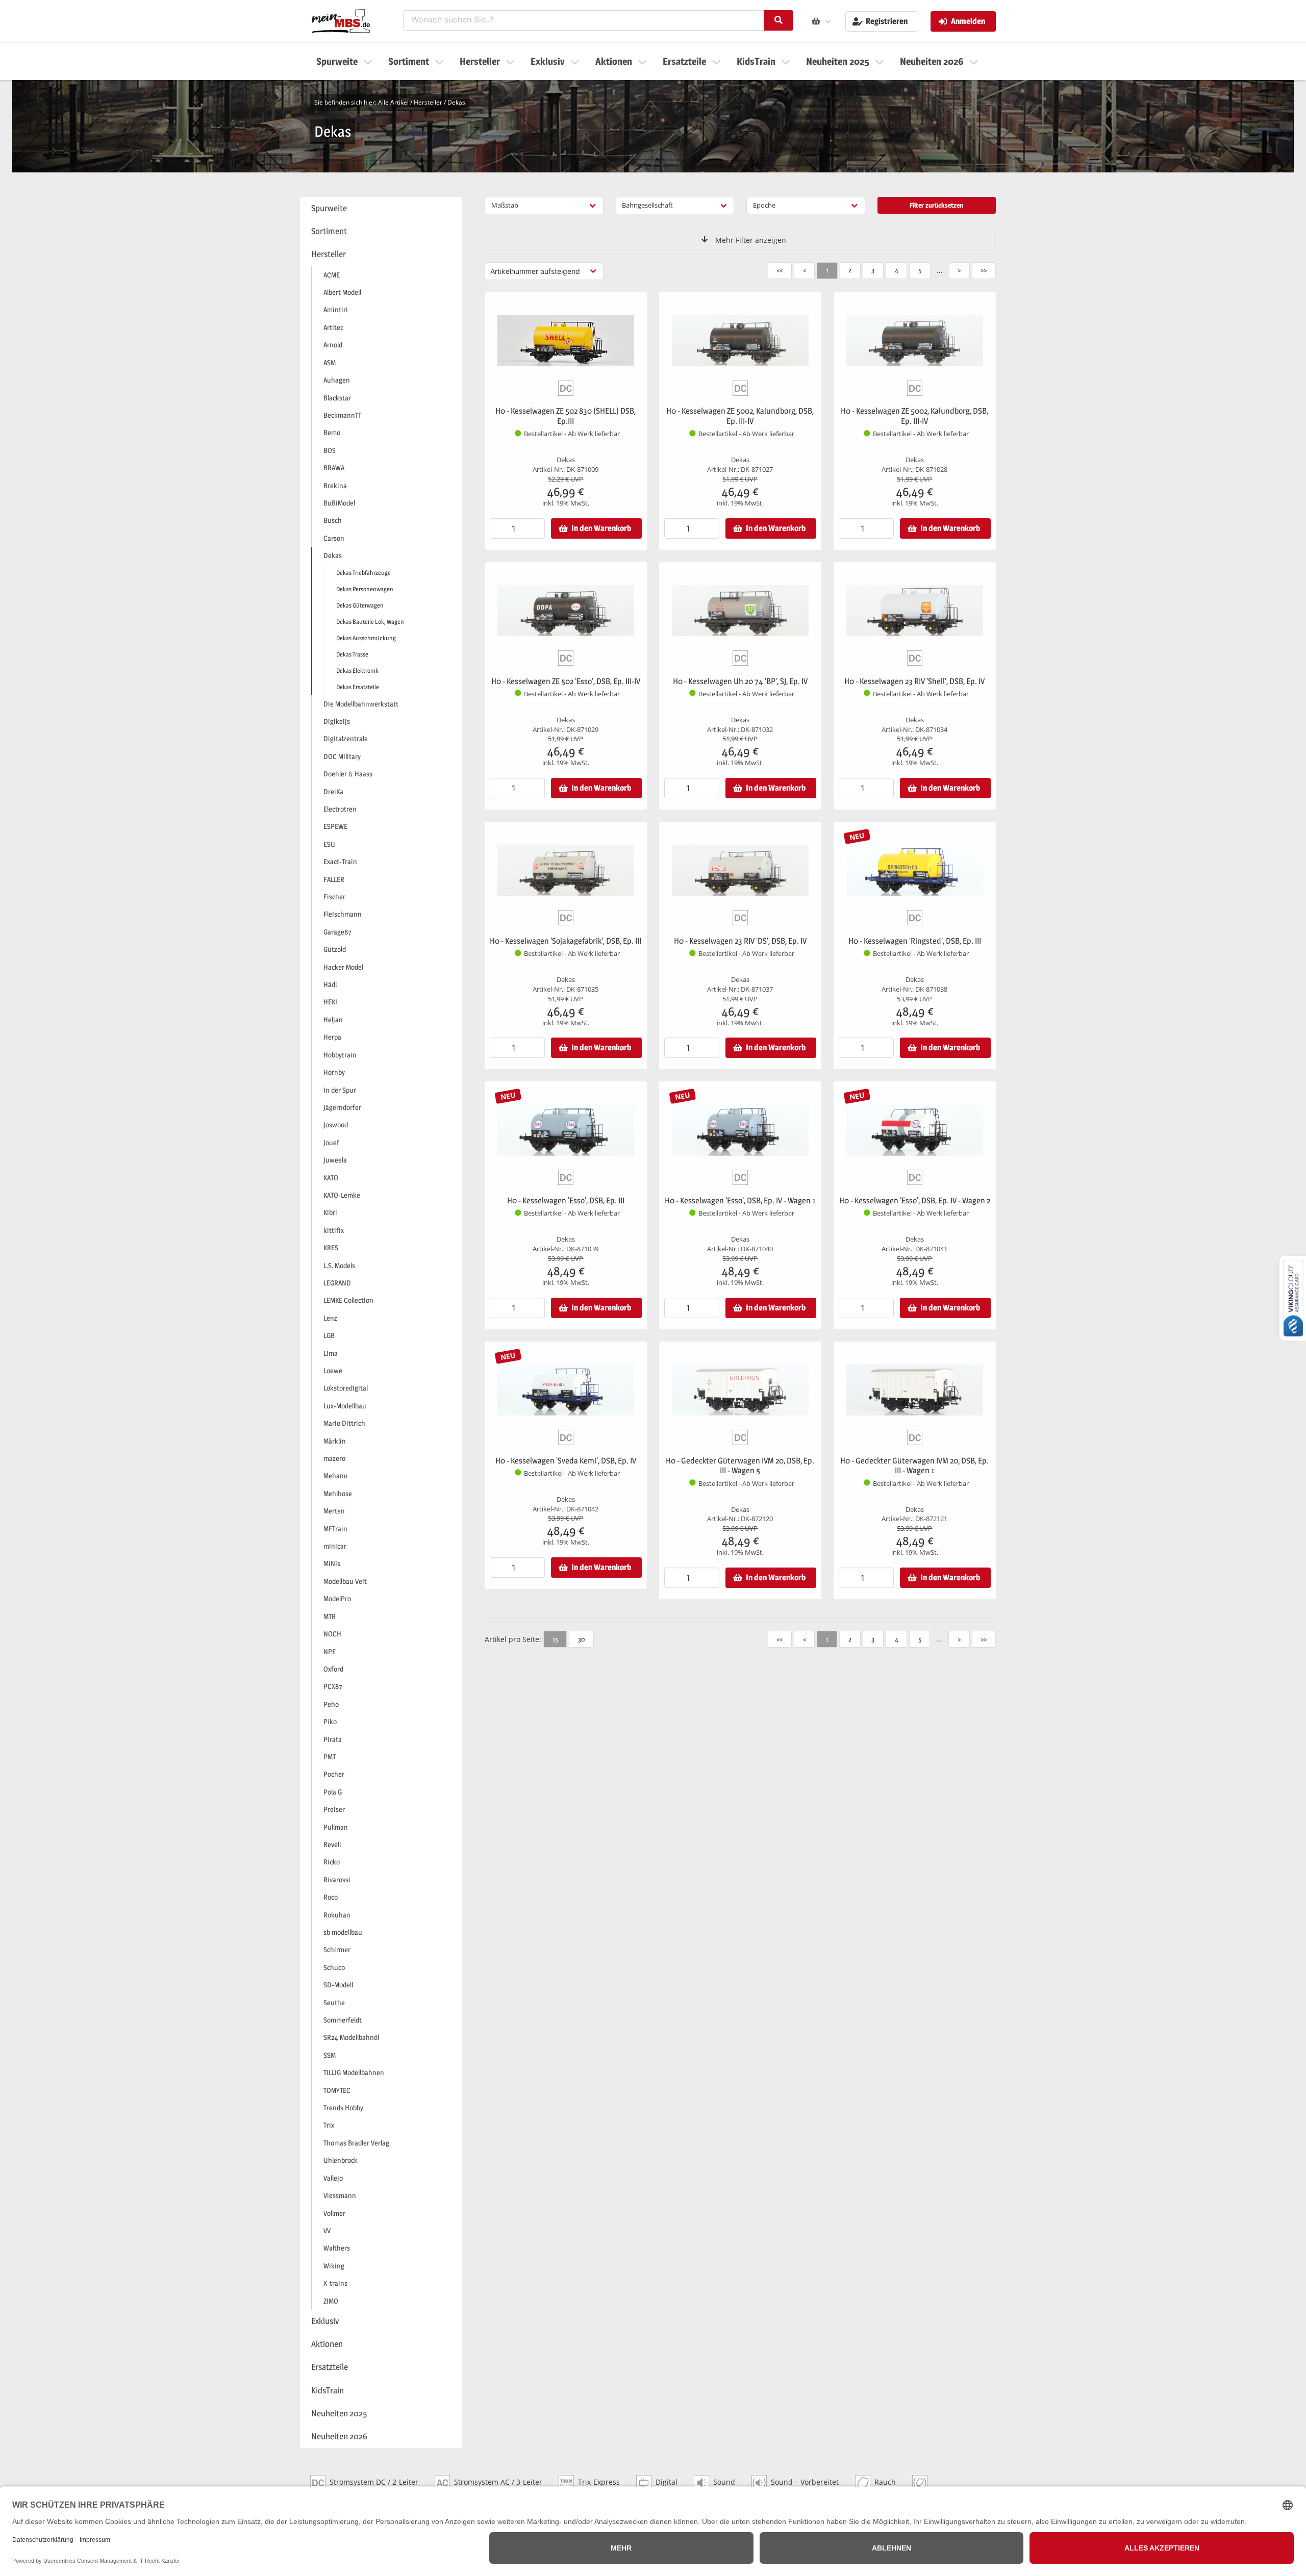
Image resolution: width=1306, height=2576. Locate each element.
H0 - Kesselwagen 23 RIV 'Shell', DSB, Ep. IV (914, 681)
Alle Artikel (393, 102)
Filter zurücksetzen (936, 205)
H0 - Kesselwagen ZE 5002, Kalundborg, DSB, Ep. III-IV (740, 416)
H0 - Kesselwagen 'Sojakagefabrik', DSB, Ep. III (566, 941)
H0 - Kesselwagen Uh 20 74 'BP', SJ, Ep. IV (740, 681)
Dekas (456, 102)
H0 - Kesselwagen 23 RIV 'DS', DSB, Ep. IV (740, 941)
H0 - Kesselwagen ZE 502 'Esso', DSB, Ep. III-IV (566, 681)
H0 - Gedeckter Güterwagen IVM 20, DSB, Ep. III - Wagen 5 (740, 1466)
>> (984, 270)
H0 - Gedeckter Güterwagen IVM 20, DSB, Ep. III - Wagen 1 (914, 1466)
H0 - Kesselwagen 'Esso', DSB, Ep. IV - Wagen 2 (915, 1201)
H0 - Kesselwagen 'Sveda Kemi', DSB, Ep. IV (566, 1461)
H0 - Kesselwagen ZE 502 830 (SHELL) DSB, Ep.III (566, 416)
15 (555, 1639)
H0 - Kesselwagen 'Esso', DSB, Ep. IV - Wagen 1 (740, 1201)
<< (780, 270)
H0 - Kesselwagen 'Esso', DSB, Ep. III (566, 1201)
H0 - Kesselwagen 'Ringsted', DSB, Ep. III (915, 941)
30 (581, 1639)
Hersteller (428, 102)
